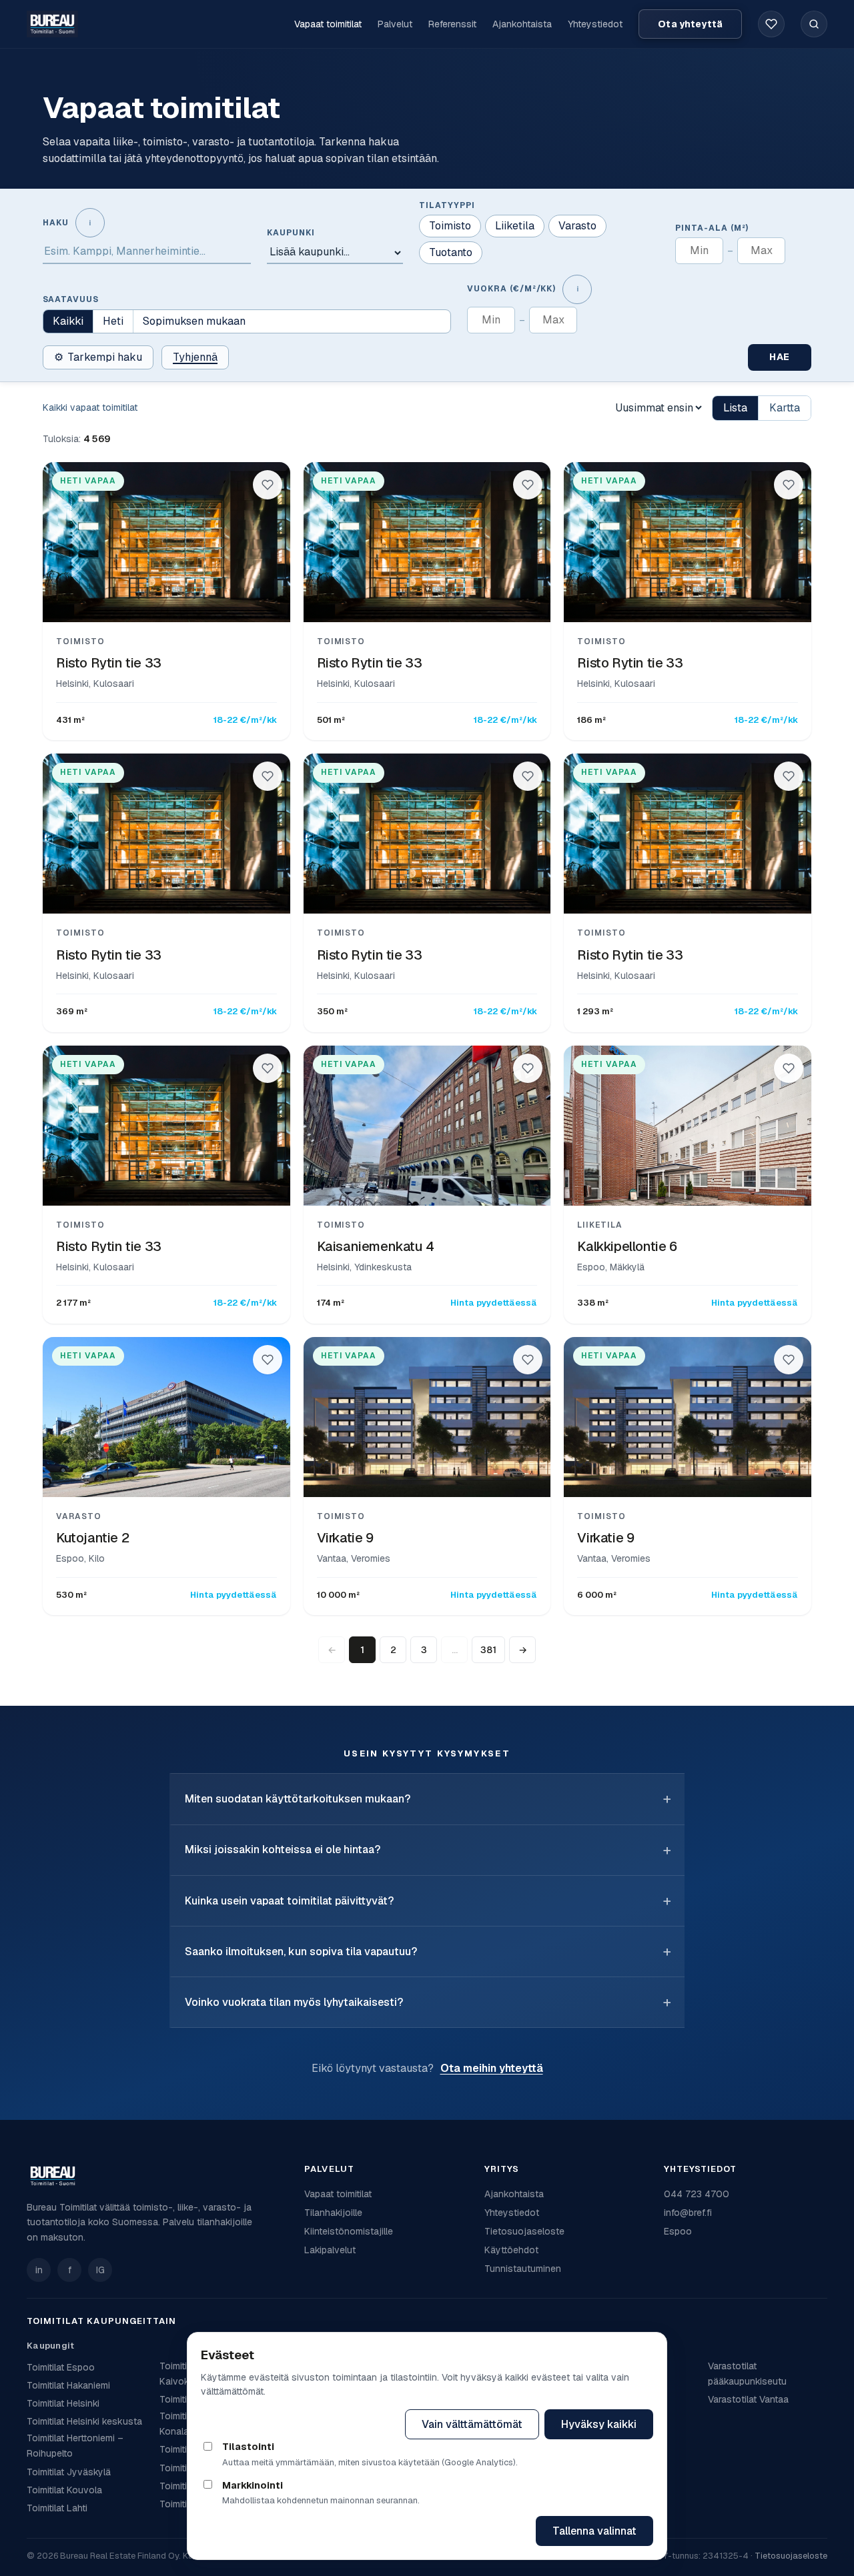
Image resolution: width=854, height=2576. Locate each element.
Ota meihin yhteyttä (492, 2068)
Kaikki (68, 321)
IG (100, 2270)
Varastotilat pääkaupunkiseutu (747, 2374)
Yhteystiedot (595, 24)
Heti (113, 321)
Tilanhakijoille (333, 2213)
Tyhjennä (195, 357)
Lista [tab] (735, 408)
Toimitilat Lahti (57, 2508)
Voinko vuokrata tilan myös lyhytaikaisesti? (294, 2002)
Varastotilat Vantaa (748, 2399)
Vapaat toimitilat (328, 24)
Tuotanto (451, 252)
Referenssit (452, 24)
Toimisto (450, 226)
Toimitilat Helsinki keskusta (84, 2421)
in (39, 2270)
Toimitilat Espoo (61, 2367)
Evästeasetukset (340, 2424)
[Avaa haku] (814, 24)
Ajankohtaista (522, 24)
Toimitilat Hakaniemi (68, 2385)
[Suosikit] (771, 24)
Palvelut (395, 24)
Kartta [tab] (785, 408)
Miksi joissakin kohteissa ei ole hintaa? (283, 1849)
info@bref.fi (688, 2213)
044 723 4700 (697, 2194)
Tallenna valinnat (594, 2531)
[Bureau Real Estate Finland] (52, 24)
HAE (780, 357)
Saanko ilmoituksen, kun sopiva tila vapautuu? (301, 1952)
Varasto (577, 226)
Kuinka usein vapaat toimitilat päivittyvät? (289, 1901)
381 (488, 1650)
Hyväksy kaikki (599, 2424)
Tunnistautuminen (523, 2269)
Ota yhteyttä (690, 24)
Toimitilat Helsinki (63, 2403)
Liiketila (515, 226)
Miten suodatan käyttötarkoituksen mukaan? (298, 1799)
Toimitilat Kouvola (64, 2490)
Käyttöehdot (511, 2250)
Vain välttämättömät (472, 2424)
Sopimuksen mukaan (194, 321)
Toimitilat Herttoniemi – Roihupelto (75, 2446)
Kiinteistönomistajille (349, 2231)
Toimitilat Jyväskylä (69, 2472)
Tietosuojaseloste (524, 2231)
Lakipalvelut (330, 2250)
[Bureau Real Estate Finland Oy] (157, 2176)
